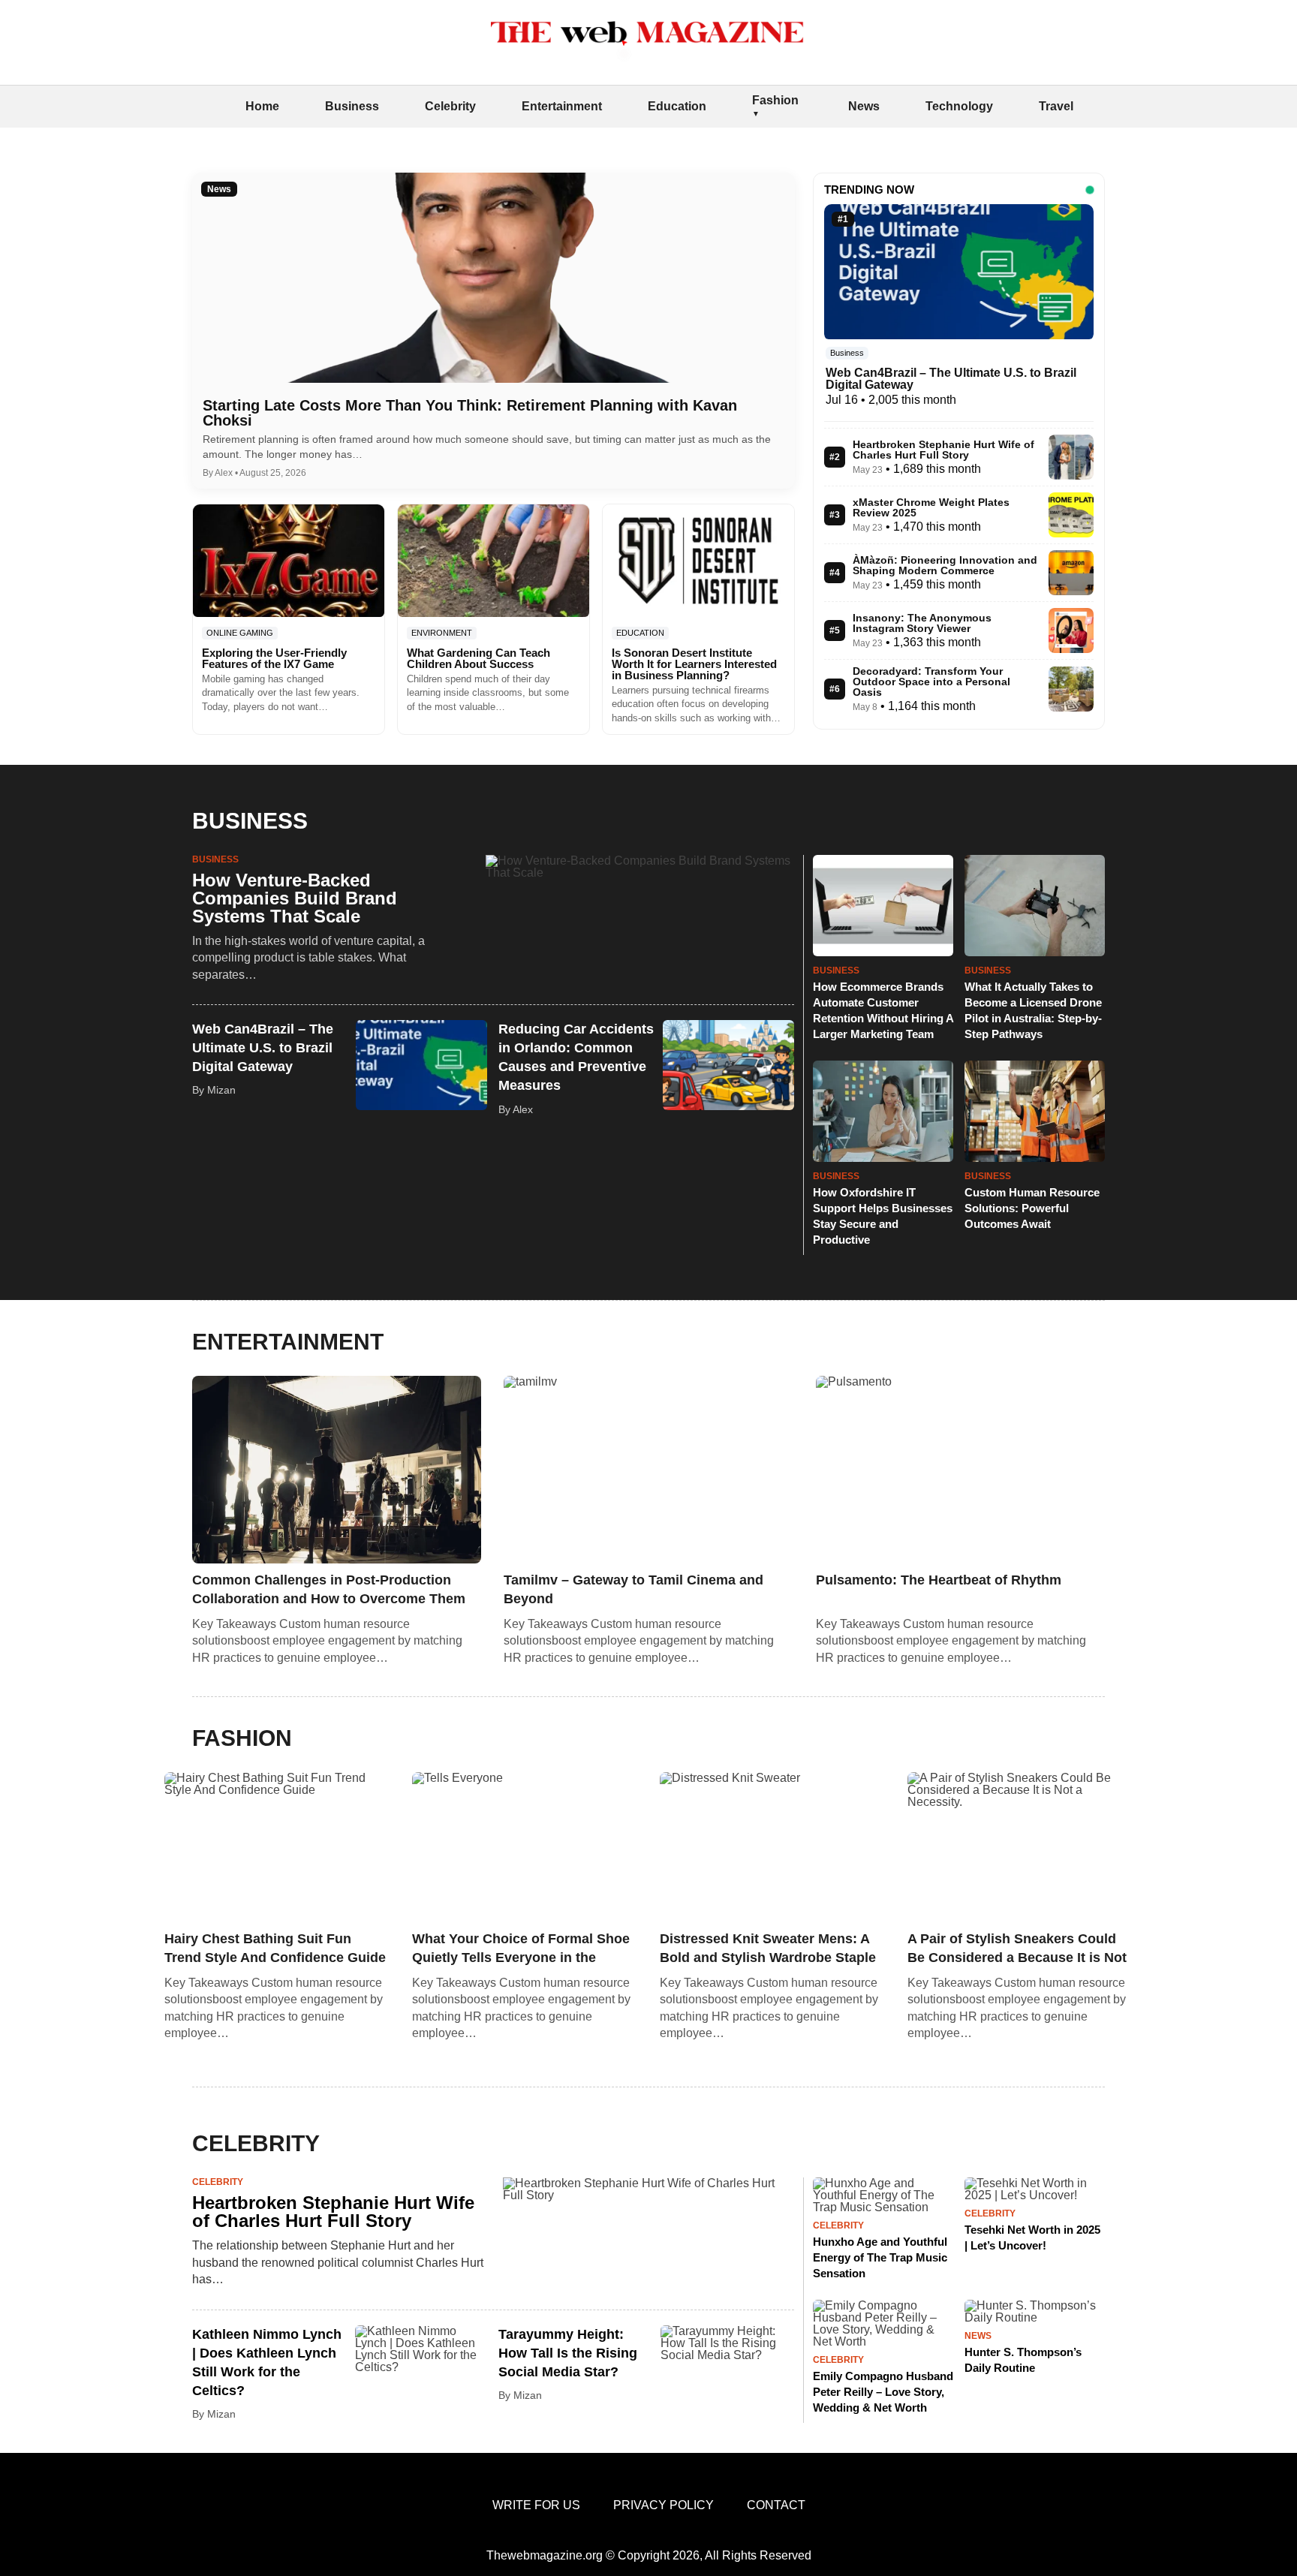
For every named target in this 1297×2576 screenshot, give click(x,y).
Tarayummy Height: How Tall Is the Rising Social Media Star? (568, 2353)
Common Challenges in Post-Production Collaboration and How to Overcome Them (329, 1589)
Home (262, 106)
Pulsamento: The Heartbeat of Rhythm (939, 1580)
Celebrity (450, 106)
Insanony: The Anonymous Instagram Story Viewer (922, 623)
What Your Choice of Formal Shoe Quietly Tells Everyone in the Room (521, 1949)
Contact (776, 2505)
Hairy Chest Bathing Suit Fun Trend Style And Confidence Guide (275, 1948)
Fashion (775, 100)
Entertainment (562, 106)
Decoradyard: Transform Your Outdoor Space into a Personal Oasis (931, 682)
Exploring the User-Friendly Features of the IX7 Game (274, 658)
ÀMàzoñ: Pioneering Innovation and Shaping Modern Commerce (945, 565)
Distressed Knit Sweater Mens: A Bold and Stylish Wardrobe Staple (768, 1948)
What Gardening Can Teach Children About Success (478, 658)
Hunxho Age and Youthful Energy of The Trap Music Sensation (880, 2257)
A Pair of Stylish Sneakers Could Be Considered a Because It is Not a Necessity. (1017, 1949)
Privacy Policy (664, 2505)
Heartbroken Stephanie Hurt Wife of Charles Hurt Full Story (943, 450)
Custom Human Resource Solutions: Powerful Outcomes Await (1032, 1208)
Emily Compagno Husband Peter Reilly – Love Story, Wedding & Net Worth (883, 2392)
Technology (959, 106)
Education (677, 106)
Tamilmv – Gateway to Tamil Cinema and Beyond (633, 1589)
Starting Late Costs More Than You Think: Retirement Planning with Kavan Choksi (470, 413)
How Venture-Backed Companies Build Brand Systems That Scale (295, 898)
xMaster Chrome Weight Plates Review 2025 (931, 507)
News (864, 106)
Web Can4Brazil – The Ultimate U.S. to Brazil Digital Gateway (951, 379)
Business (352, 106)
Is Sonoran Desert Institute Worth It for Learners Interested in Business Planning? (694, 664)
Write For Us (536, 2505)
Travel (1056, 106)
